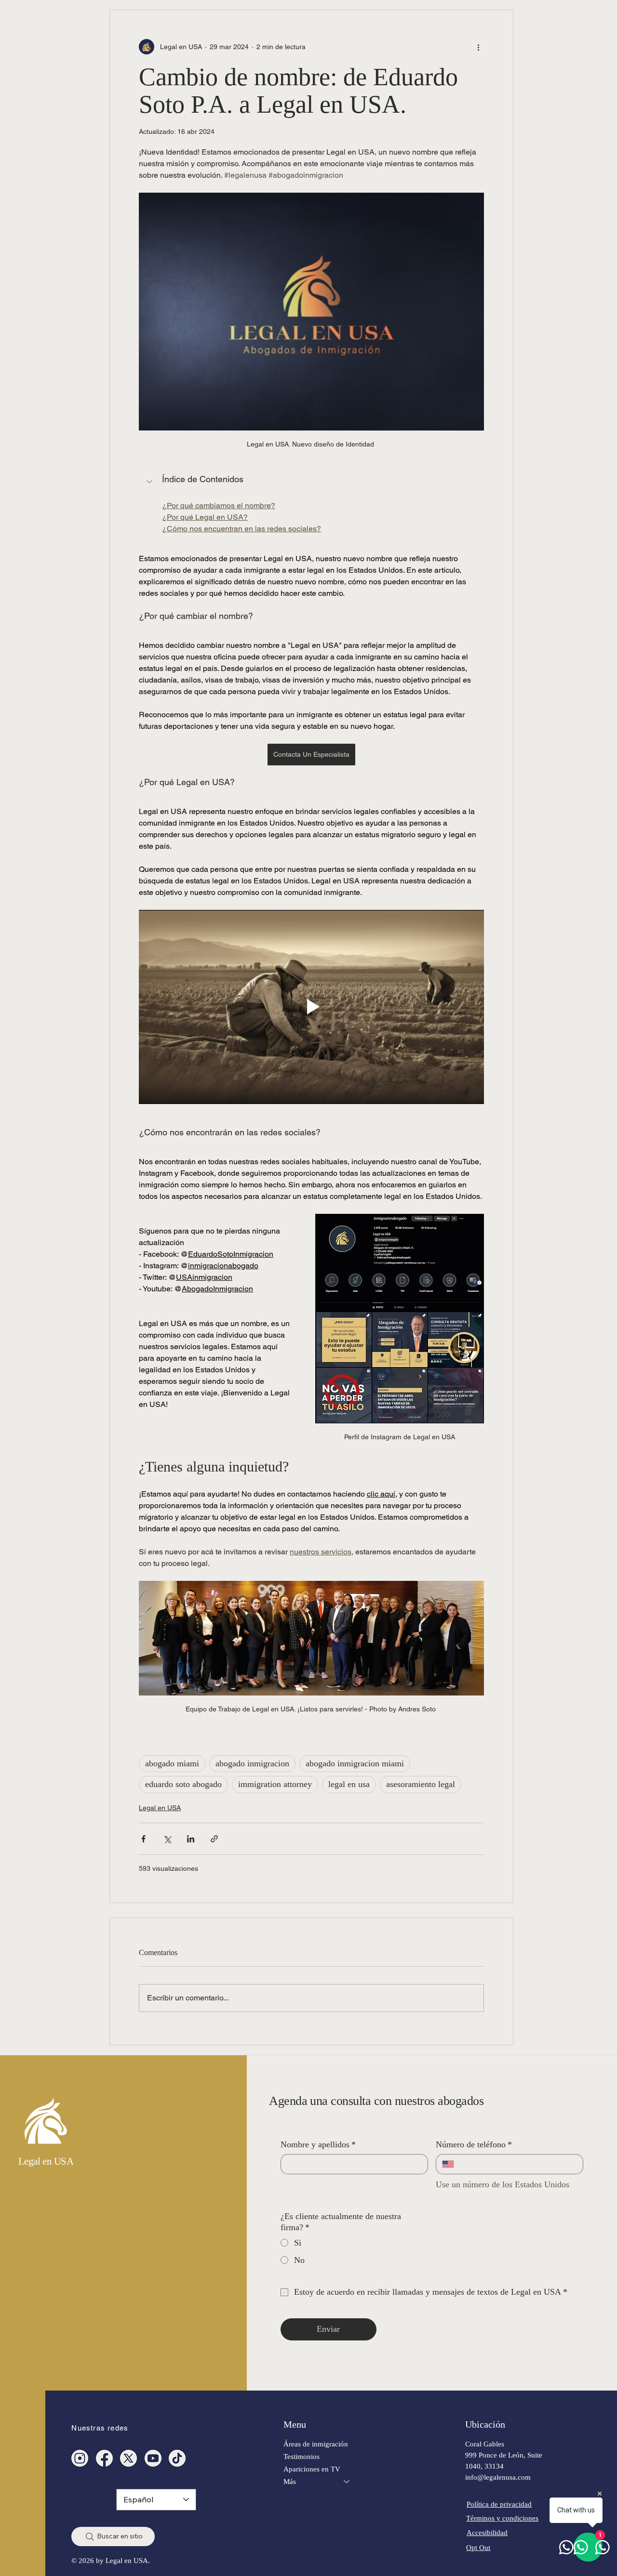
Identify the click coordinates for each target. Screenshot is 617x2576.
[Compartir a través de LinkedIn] (191, 1839)
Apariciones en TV (312, 2469)
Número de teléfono (474, 2144)
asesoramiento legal (421, 1784)
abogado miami (172, 1763)
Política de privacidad (499, 2504)
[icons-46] (128, 2458)
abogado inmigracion (252, 1763)
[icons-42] (104, 2458)
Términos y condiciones (502, 2518)
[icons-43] (177, 2458)
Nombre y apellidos (318, 2144)
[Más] (347, 2482)
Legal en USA (160, 1808)
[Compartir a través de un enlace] (214, 1839)
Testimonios (302, 2456)
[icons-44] (153, 2458)
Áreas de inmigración (316, 2444)
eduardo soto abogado (183, 1784)
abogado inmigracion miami (355, 1763)
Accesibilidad (487, 2532)
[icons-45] (80, 2458)
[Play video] (311, 1007)
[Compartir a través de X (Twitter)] (167, 1839)
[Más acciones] (478, 47)
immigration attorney (275, 1784)
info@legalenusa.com (498, 2477)
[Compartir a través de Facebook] (143, 1839)
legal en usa (349, 1784)
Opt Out (478, 2547)
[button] (311, 483)
